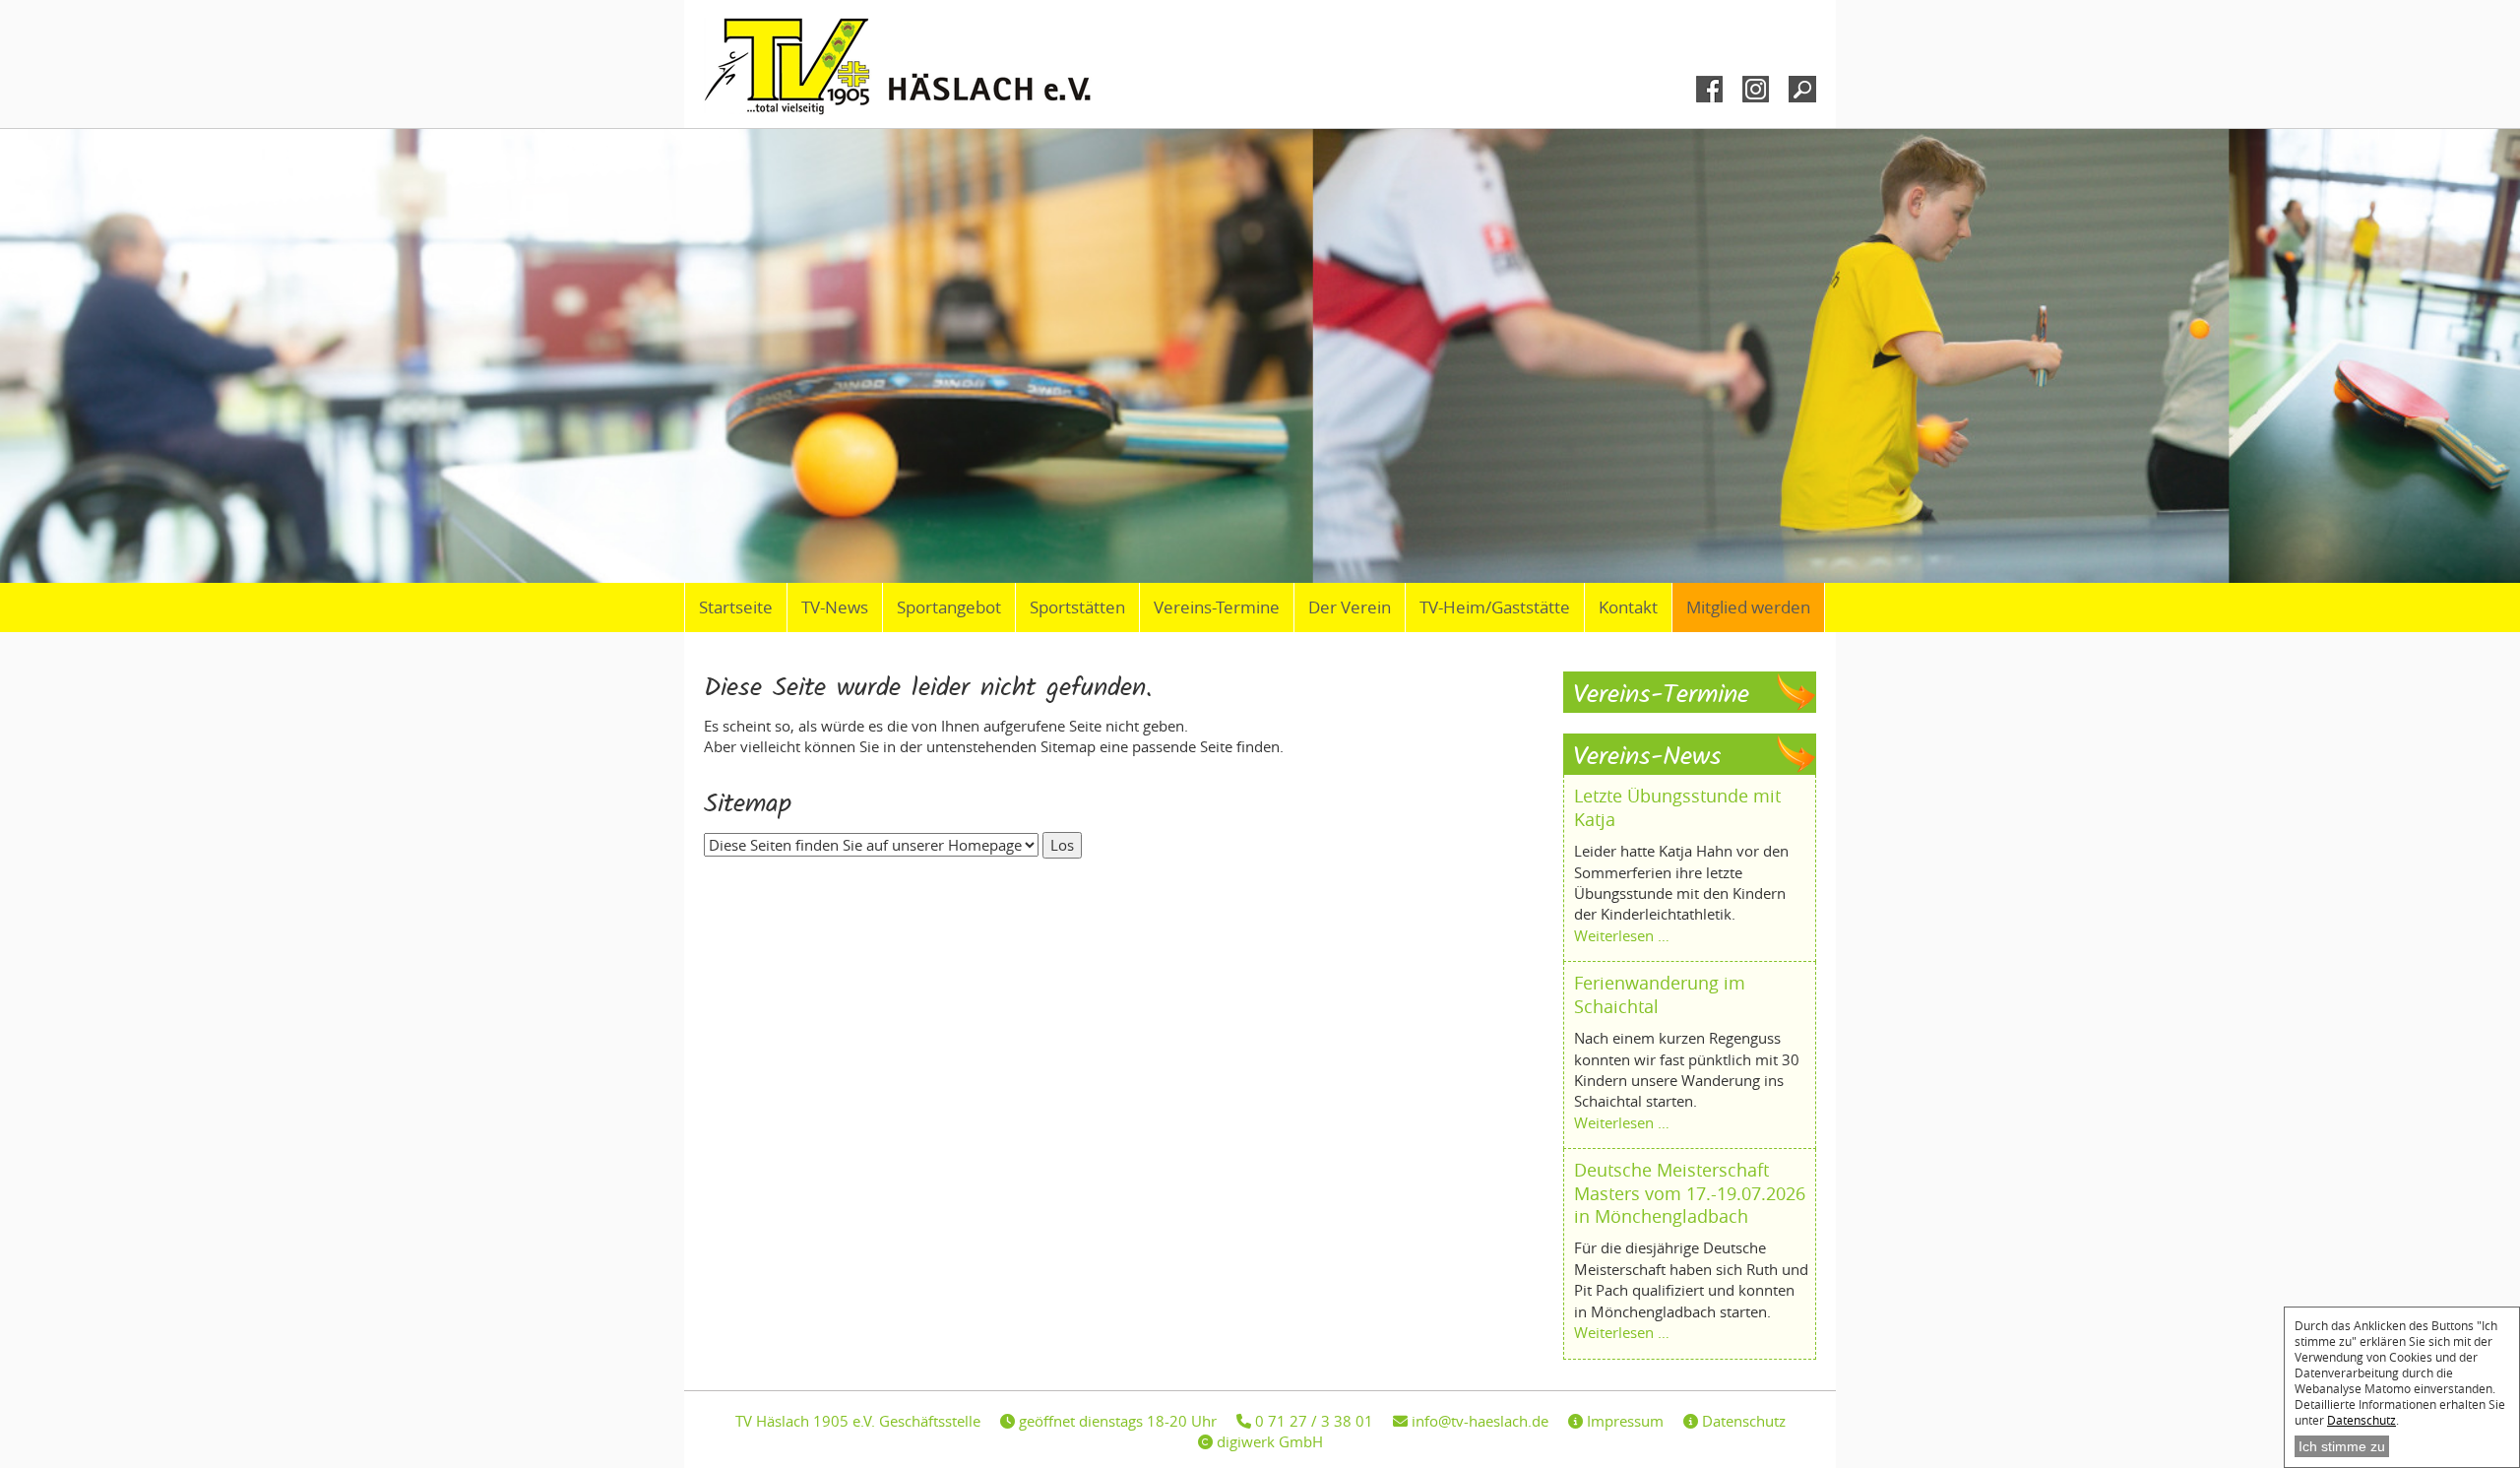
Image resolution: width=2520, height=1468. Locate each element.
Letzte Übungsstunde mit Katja (1677, 807)
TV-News (835, 607)
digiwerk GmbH (1268, 1441)
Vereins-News (1647, 758)
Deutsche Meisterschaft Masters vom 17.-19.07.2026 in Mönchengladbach (1690, 1193)
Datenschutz (2362, 1420)
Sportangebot (949, 607)
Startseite (736, 607)
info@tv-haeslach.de (1478, 1421)
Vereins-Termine (1217, 607)
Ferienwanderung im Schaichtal (1660, 994)
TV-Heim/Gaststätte (1495, 607)
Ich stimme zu (2342, 1446)
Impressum (1623, 1421)
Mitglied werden (1748, 607)
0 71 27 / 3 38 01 (1312, 1421)
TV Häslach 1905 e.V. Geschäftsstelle (858, 1421)
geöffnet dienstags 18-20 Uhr (1116, 1421)
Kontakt (1628, 607)
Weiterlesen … (1622, 935)
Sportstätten (1077, 607)
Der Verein (1350, 607)
